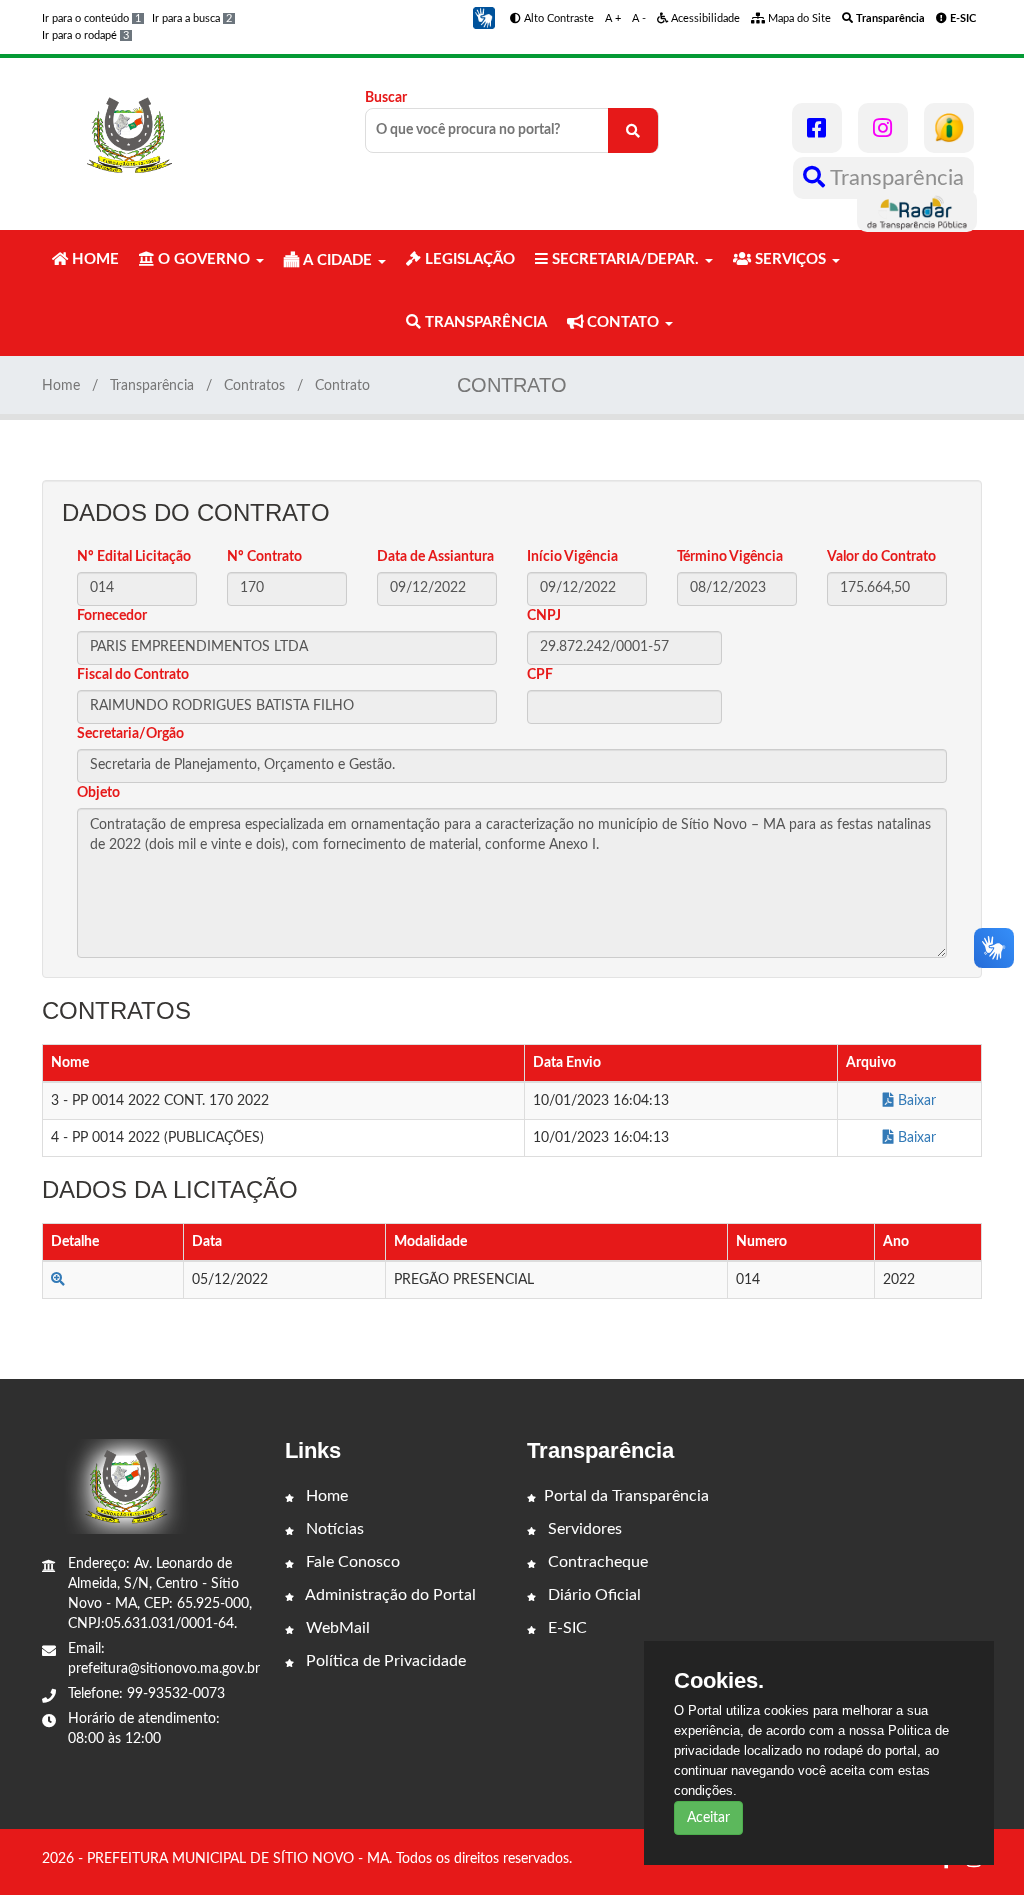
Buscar (386, 98)
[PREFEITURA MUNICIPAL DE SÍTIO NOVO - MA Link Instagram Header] (883, 128)
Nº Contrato (264, 557)
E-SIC (565, 1628)
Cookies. (719, 1681)
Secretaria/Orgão (130, 734)
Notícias (333, 1529)
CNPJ (544, 616)
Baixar (915, 1101)
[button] (484, 18)
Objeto (98, 793)
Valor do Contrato (881, 557)
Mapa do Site (798, 18)
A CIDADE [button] (337, 260)
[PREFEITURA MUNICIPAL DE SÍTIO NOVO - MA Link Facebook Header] (817, 128)
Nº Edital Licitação (134, 557)
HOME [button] (93, 259)
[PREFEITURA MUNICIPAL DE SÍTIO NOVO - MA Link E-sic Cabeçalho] (949, 128)
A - (639, 18)
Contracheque (596, 1562)
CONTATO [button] (623, 322)
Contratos (254, 386)
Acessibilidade (704, 18)
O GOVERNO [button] (204, 259)
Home (61, 386)
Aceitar (708, 1818)
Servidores (583, 1529)
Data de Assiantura (435, 557)
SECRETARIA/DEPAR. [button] (625, 259)
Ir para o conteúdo (91, 18)
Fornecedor (112, 616)
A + (613, 18)
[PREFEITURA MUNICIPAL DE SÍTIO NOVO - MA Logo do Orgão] (130, 135)
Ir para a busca (192, 18)
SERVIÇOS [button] (790, 259)
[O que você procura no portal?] (633, 130)
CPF (540, 675)
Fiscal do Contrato (133, 675)
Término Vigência (730, 557)
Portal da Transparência (626, 1496)
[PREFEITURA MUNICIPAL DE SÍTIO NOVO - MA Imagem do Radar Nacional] (917, 211)
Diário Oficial (592, 1595)
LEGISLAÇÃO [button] (468, 259)
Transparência (894, 178)
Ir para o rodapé (85, 35)
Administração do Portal (389, 1595)
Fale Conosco (351, 1562)
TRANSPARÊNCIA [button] (484, 322)
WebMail (336, 1628)
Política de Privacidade (384, 1661)
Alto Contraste (557, 18)
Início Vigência (572, 557)
